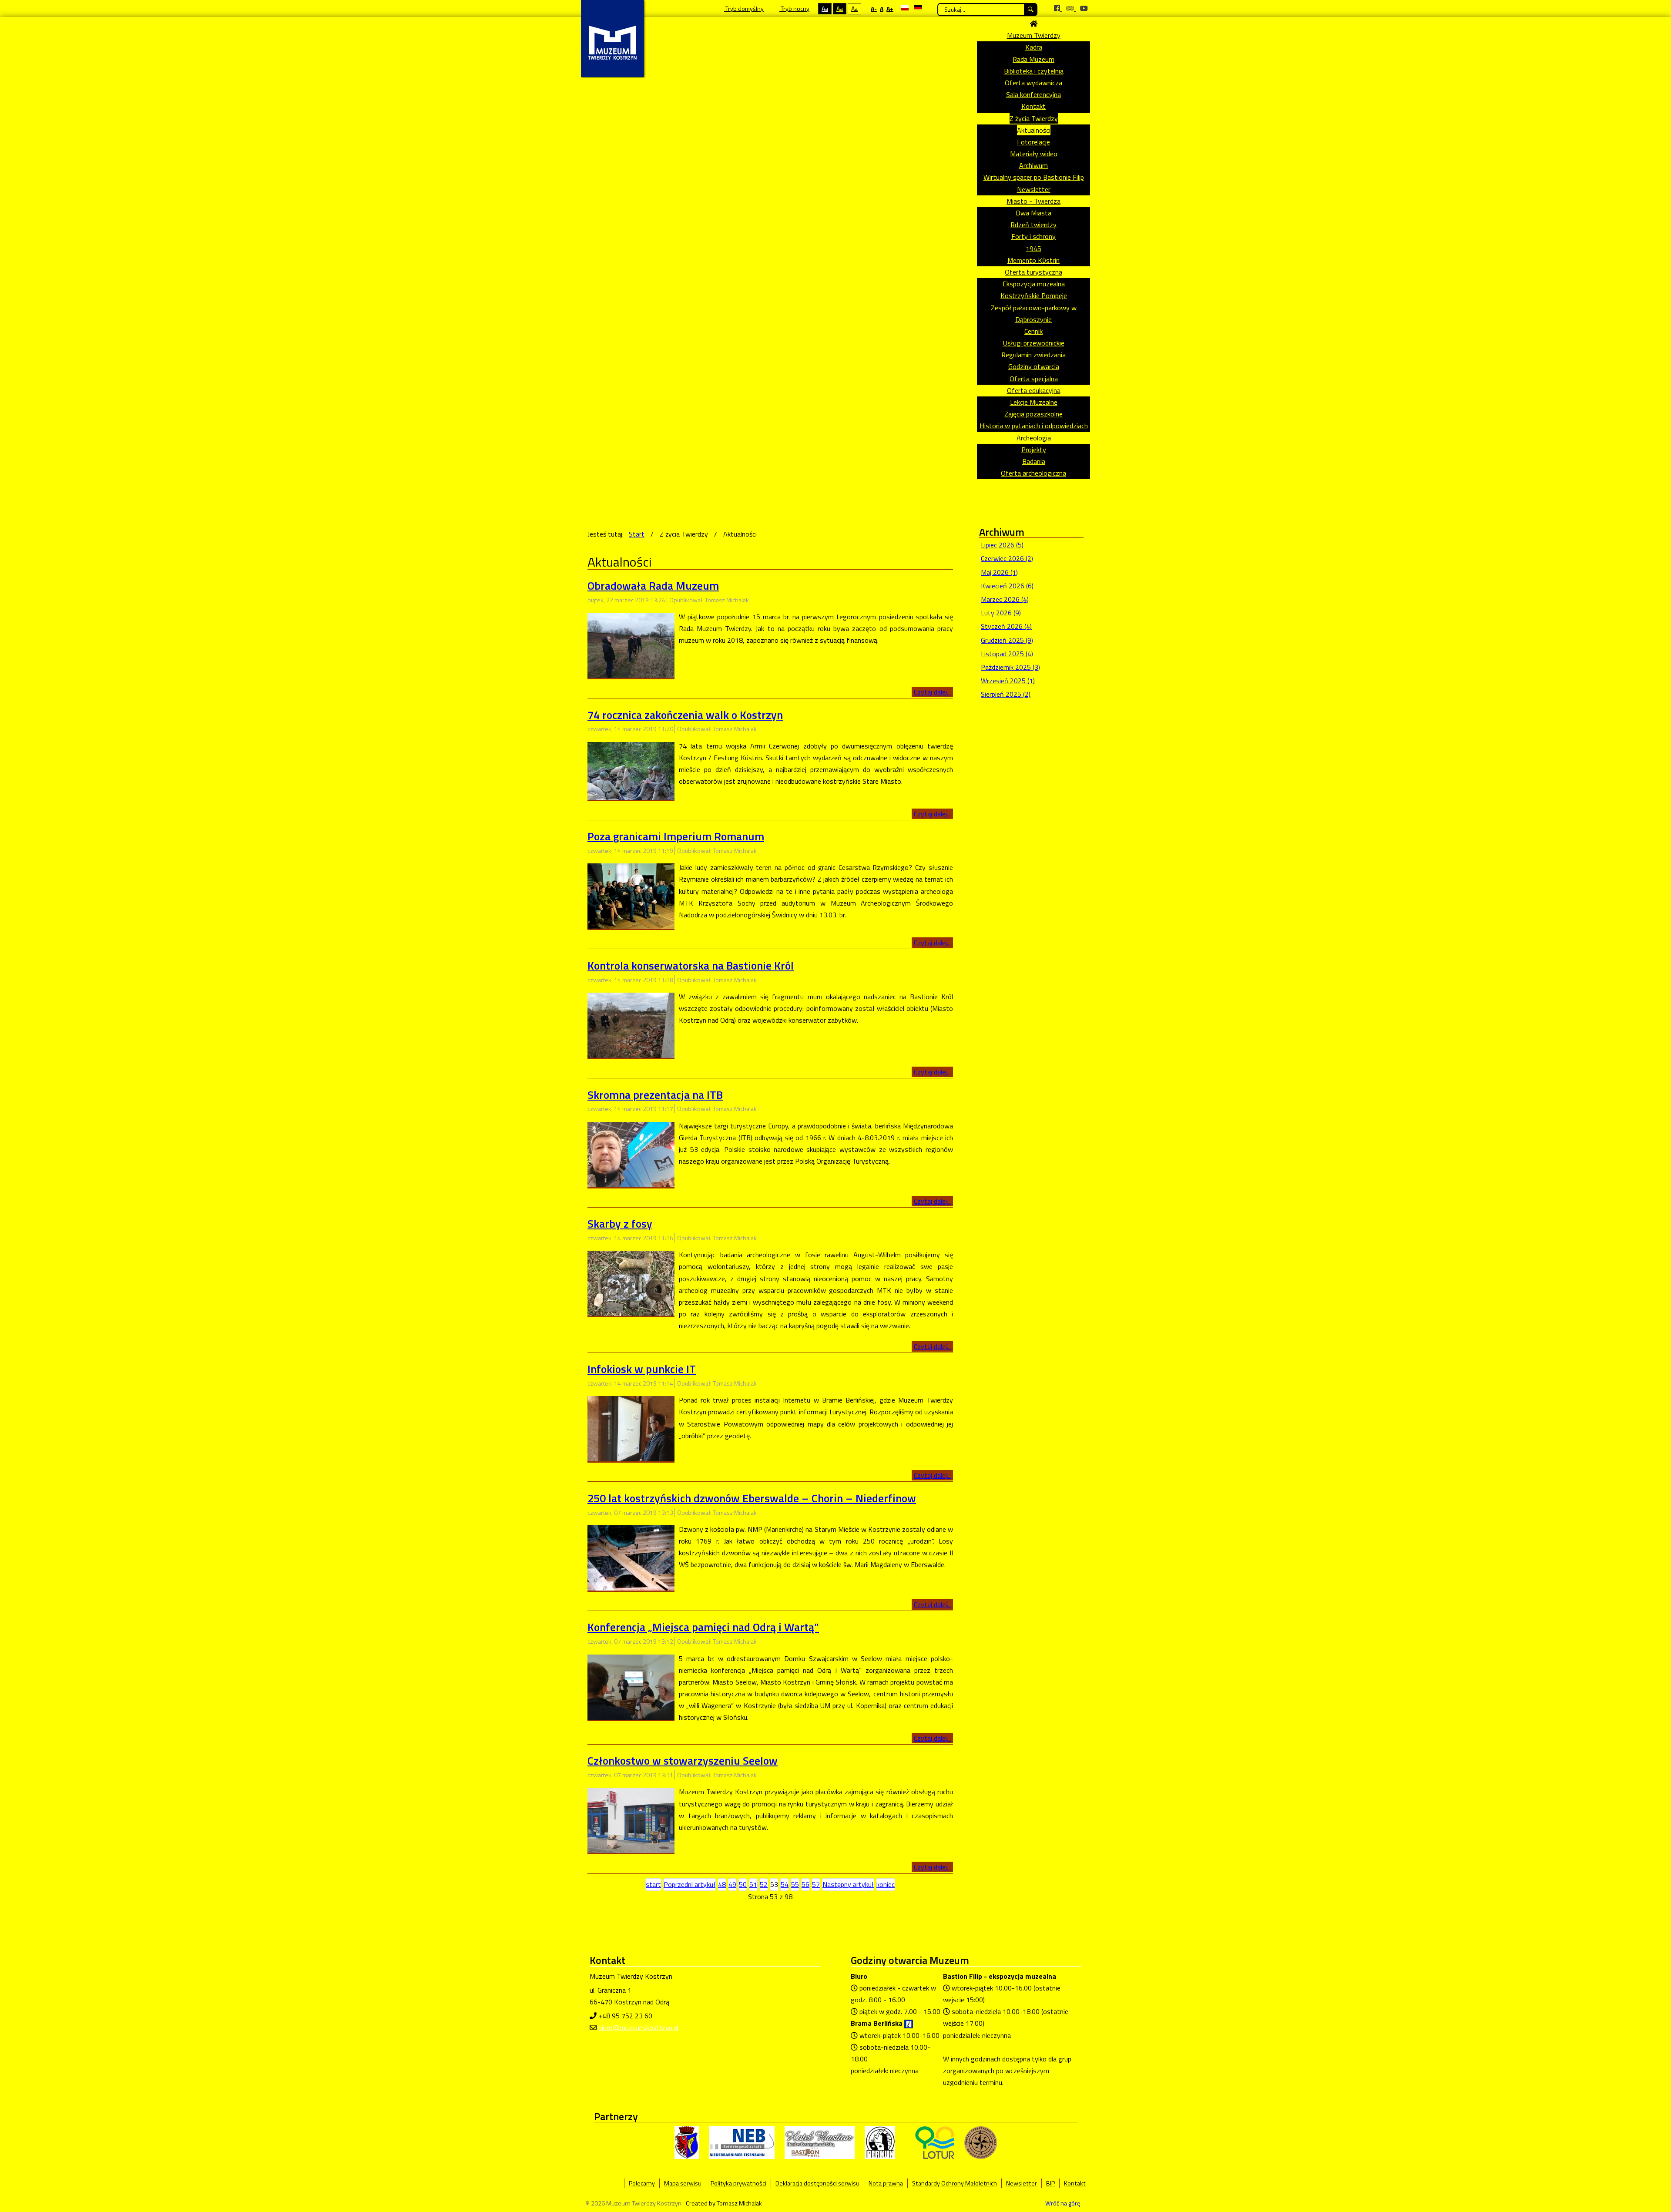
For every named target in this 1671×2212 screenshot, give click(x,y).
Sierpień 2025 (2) (1006, 694)
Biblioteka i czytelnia (1034, 71)
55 (795, 1884)
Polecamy (642, 2183)
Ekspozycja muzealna (1034, 284)
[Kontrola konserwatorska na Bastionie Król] (631, 1024)
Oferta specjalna (1034, 379)
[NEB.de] (742, 2142)
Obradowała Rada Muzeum (653, 586)
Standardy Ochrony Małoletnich (955, 2183)
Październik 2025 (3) (1010, 667)
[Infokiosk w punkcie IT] (631, 1428)
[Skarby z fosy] (631, 1282)
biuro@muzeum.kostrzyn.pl (638, 2027)
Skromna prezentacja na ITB (655, 1095)
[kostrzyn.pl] (687, 2142)
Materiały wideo (1034, 154)
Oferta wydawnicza (1033, 83)
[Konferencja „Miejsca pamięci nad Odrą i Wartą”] (631, 1686)
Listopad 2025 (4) (1007, 654)
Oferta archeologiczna (1033, 473)
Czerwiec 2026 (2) (1007, 558)
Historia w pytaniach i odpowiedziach (1034, 426)
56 (805, 1884)
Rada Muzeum (1033, 59)
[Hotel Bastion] (820, 2142)
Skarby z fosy (620, 1223)
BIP (1050, 2183)
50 (743, 1884)
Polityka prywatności (738, 2183)
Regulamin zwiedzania (1033, 355)
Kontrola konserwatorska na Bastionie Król (691, 965)
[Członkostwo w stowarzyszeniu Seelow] (631, 1819)
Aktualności (1034, 130)
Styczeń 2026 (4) (1006, 626)
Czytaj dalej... (932, 692)
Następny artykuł (848, 1884)
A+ (890, 8)
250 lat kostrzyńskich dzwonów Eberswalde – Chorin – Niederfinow (752, 1498)
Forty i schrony (1033, 236)
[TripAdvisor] (1071, 8)
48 (722, 1884)
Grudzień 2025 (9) (1007, 640)
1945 (1033, 248)
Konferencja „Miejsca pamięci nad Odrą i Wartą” (703, 1627)
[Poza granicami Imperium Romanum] (631, 895)
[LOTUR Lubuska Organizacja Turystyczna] (935, 2142)
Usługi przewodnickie (1034, 343)
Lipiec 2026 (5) (1002, 545)
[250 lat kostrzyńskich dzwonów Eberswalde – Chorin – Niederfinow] (631, 1557)
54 (785, 1884)
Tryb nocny (794, 8)
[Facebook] (1058, 8)
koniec (886, 1884)
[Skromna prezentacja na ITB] (631, 1154)
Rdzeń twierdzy (1033, 225)
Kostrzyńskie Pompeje (1034, 295)
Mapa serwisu (683, 2183)
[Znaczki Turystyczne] (981, 2142)
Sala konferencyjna (1033, 94)
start (653, 1884)
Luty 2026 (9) (1001, 613)
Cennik (1033, 331)
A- (874, 8)
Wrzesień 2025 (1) (1008, 681)
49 (732, 1884)
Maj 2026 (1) (999, 572)
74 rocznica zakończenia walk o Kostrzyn (685, 715)
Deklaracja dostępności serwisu (817, 2183)
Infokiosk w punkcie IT (642, 1369)
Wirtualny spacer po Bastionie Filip (1034, 177)
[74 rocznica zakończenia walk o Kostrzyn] (631, 770)
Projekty (1034, 450)
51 (753, 1884)
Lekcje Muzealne (1034, 402)
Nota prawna (886, 2183)
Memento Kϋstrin (1033, 260)
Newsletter (1034, 189)
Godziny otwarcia (1034, 366)
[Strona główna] (1033, 23)
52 (764, 1884)
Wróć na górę (1063, 2203)
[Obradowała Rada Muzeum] (631, 644)
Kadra (1034, 47)
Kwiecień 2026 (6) (1007, 586)
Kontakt (1033, 106)
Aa (825, 8)
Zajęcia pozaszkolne (1033, 414)
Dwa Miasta (1033, 213)
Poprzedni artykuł (690, 1884)
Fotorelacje (1033, 142)
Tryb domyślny (744, 8)
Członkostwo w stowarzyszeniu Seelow (683, 1761)
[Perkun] (880, 2142)
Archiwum (1033, 165)
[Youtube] (1084, 8)
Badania (1034, 461)
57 (816, 1884)
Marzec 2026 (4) (1005, 599)
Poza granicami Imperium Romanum (676, 836)
